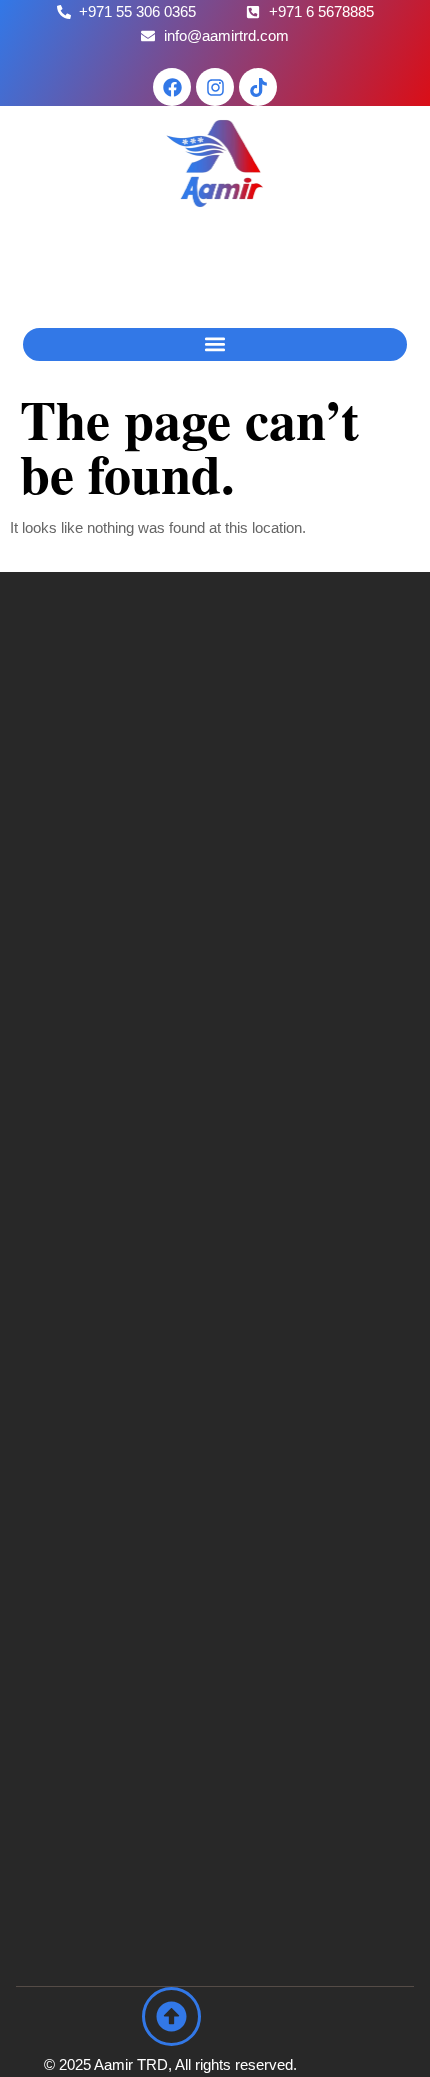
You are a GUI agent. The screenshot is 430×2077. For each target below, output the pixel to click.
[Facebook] (172, 87)
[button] (215, 344)
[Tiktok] (258, 87)
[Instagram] (215, 87)
